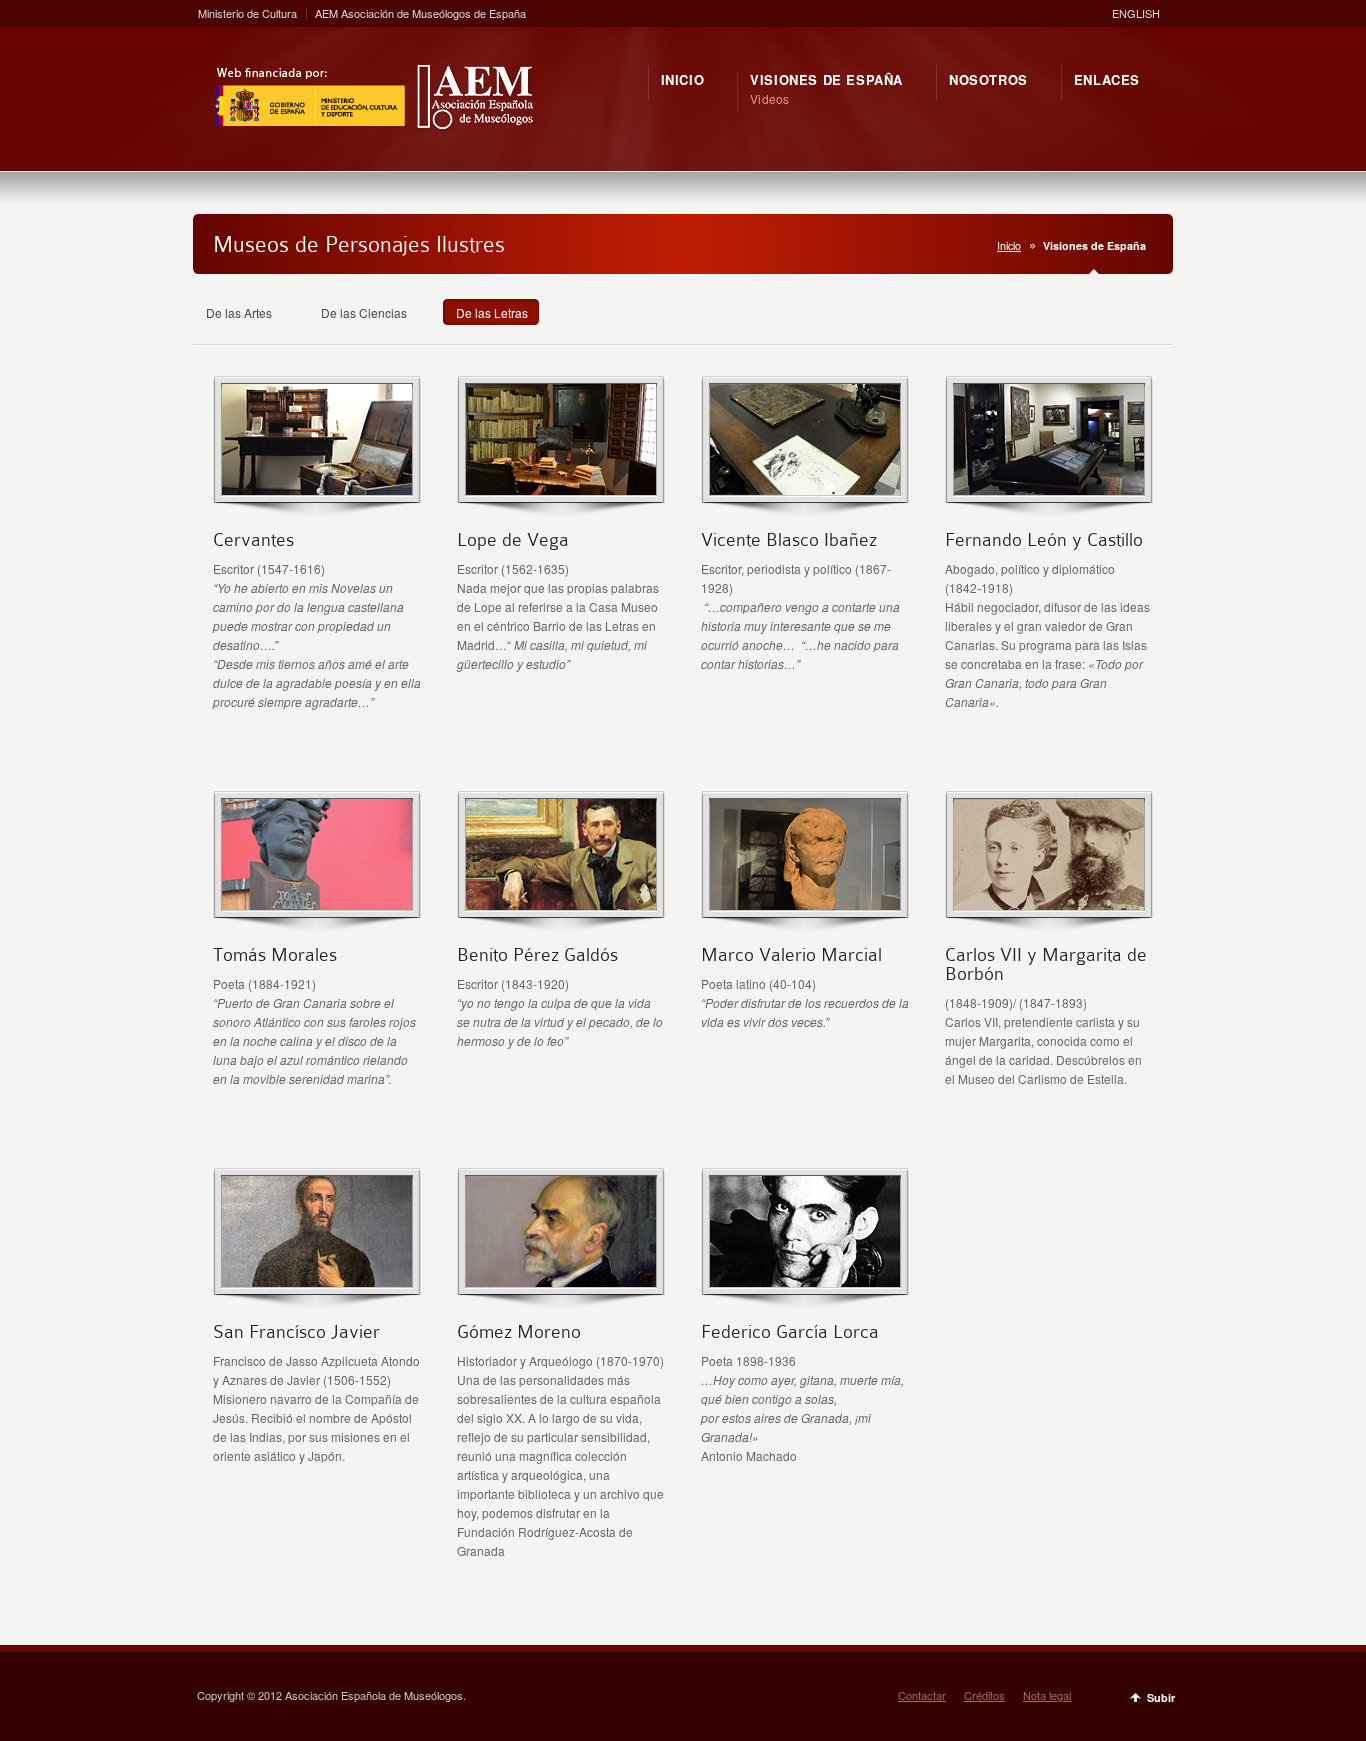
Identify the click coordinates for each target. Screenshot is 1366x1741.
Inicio (1009, 245)
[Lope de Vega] (561, 489)
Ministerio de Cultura (247, 13)
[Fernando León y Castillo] (1049, 489)
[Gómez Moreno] (561, 1281)
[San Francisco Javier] (317, 1281)
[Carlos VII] (1049, 904)
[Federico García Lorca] (805, 1281)
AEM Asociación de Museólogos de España (420, 13)
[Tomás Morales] (317, 904)
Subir (1161, 1697)
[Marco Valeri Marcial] (805, 904)
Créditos (984, 1695)
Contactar (922, 1695)
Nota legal (1047, 1695)
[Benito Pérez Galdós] (561, 904)
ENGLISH (1136, 13)
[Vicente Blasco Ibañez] (805, 489)
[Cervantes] (317, 489)
